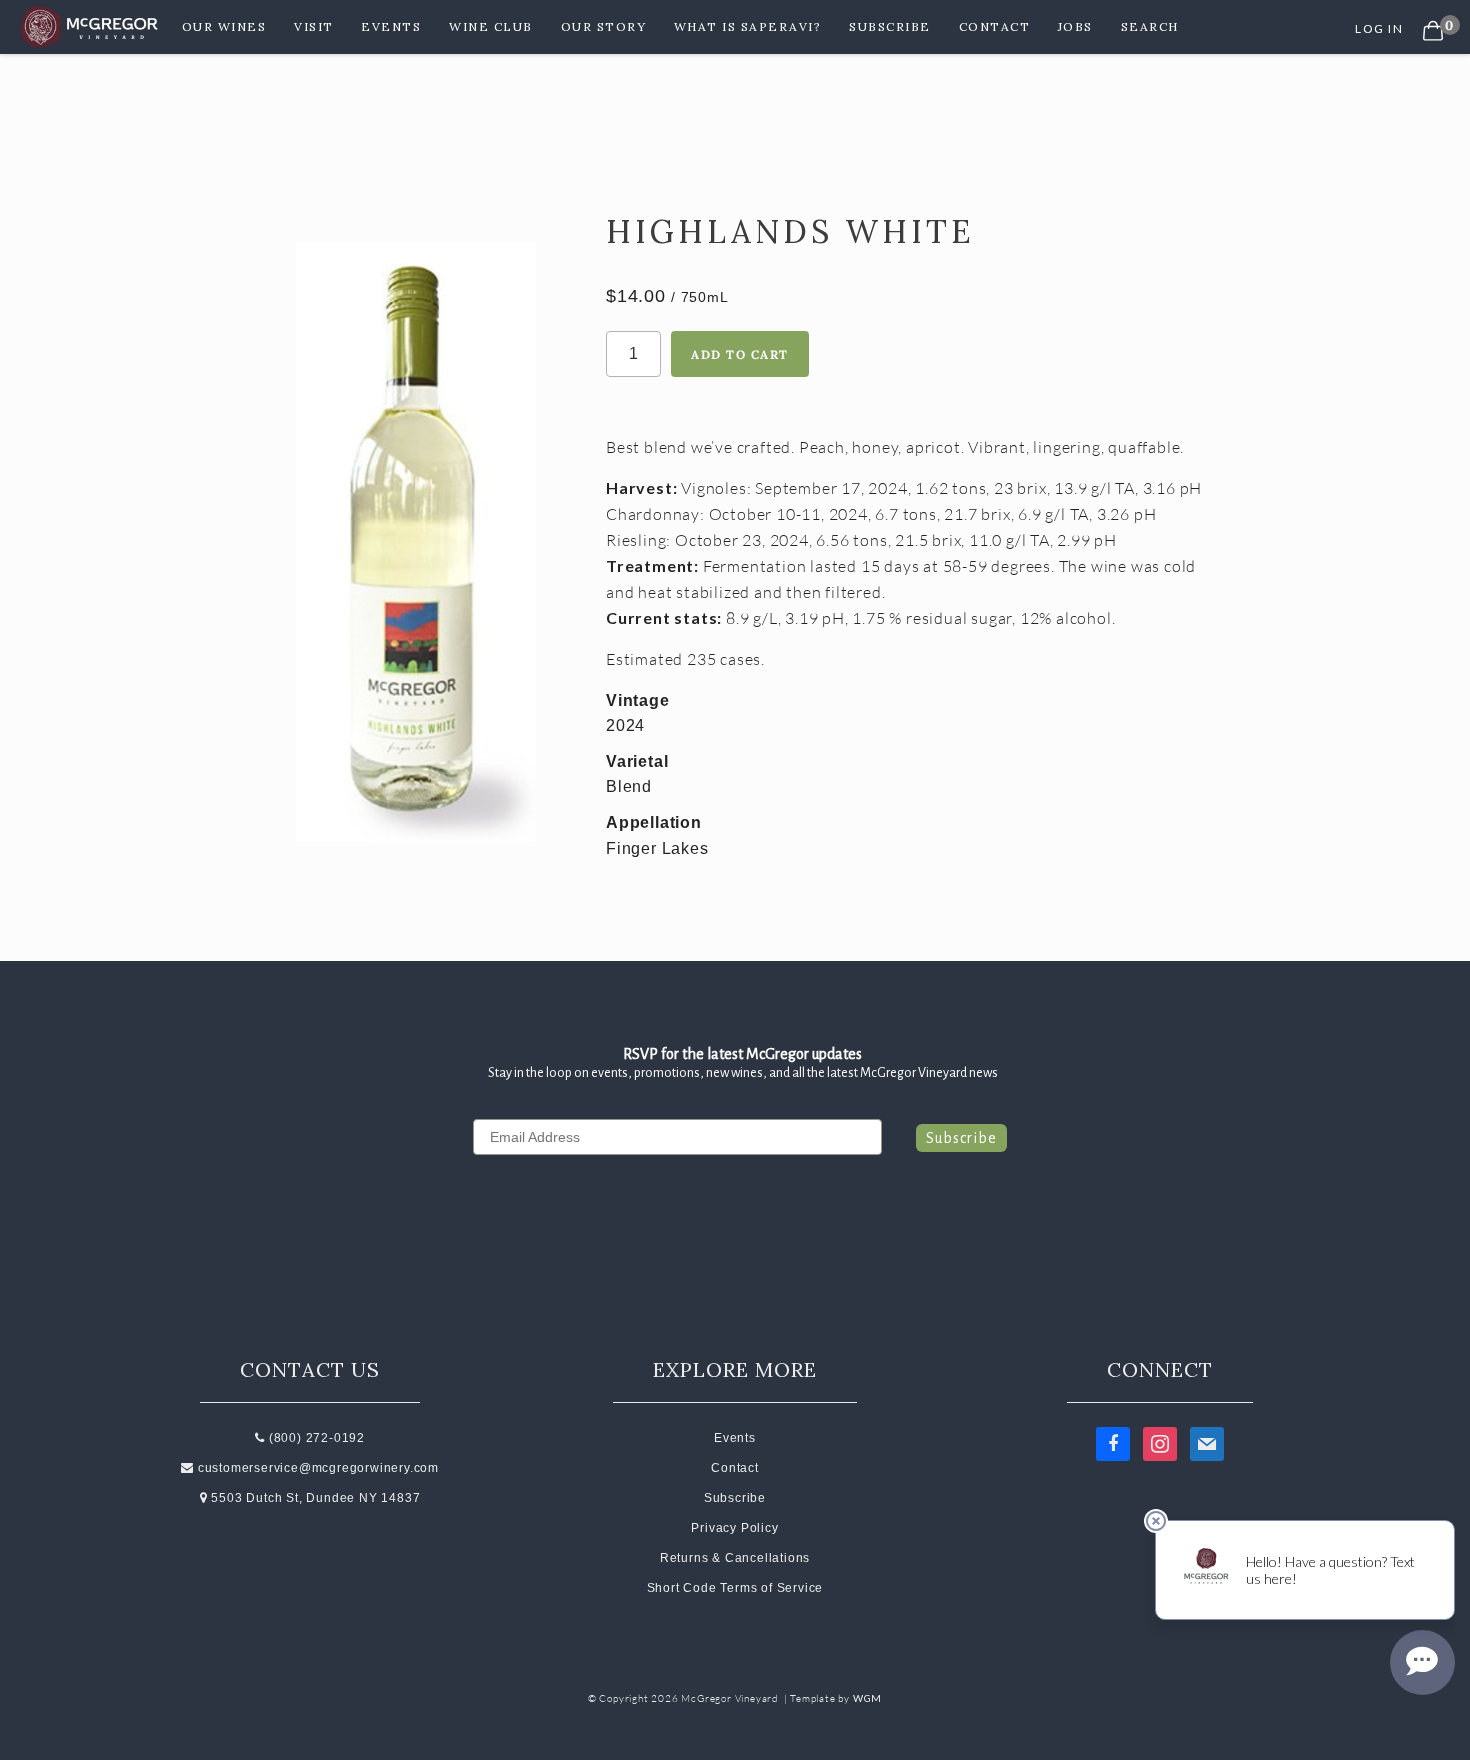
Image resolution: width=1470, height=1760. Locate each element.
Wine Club (491, 26)
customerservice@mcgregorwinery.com (316, 1468)
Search (1150, 26)
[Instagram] (1160, 1443)
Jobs (1075, 26)
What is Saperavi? (748, 26)
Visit (314, 26)
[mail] (1207, 1443)
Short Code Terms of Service (735, 1588)
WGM (867, 1698)
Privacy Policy (734, 1528)
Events (391, 26)
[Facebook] (1113, 1443)
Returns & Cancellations (735, 1558)
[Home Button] (91, 27)
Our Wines (224, 26)
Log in (1379, 28)
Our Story (604, 26)
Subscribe (890, 26)
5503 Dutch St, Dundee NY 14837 (314, 1498)
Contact (995, 26)
